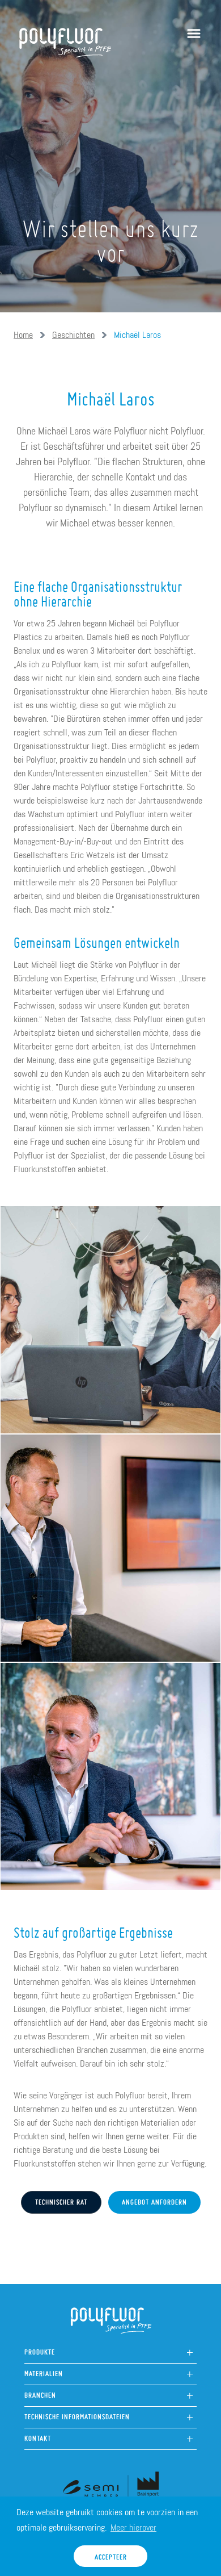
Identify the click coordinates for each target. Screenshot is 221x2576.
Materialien (44, 2371)
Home (23, 335)
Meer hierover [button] (133, 2527)
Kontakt (38, 2435)
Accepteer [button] (111, 2554)
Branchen (40, 2392)
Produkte (40, 2349)
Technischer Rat (61, 2199)
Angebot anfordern (154, 2199)
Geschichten (73, 335)
